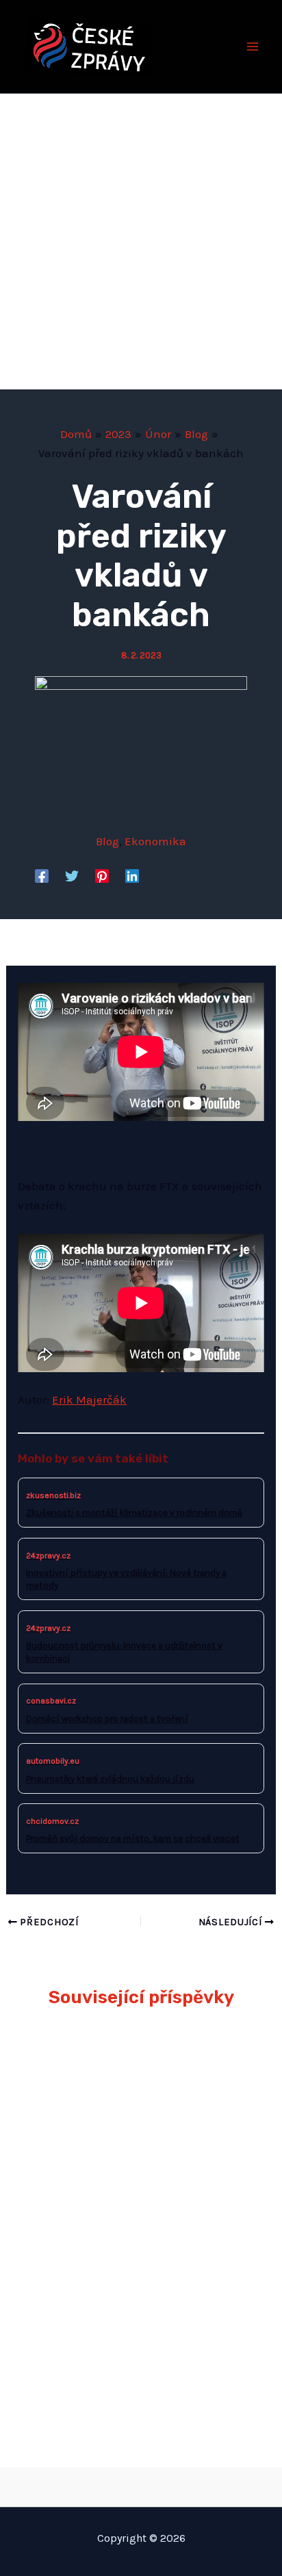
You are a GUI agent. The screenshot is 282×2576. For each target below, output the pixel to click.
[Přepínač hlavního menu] (253, 47)
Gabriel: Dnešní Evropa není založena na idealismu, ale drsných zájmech (126, 2251)
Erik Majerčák (89, 1400)
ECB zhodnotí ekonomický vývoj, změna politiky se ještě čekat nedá (133, 2151)
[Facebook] (42, 875)
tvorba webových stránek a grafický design (141, 2484)
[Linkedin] (132, 875)
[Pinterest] (102, 875)
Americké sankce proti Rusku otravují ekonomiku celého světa (133, 2351)
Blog (107, 841)
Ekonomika (155, 841)
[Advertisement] (141, 242)
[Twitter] (72, 875)
